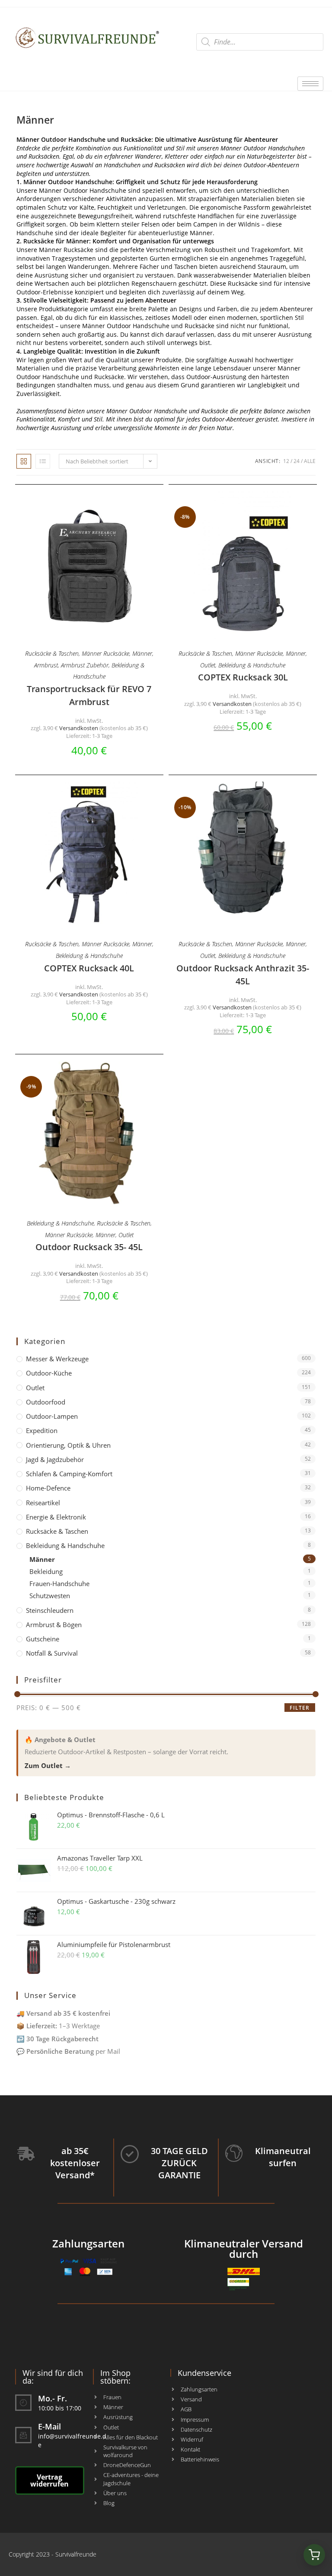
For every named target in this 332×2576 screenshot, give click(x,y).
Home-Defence (48, 1488)
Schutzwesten (50, 1596)
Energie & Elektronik (56, 1517)
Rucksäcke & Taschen (52, 653)
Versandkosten (79, 728)
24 (297, 461)
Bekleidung (46, 1571)
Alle (310, 461)
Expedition (42, 1430)
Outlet (208, 665)
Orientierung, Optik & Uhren (68, 1445)
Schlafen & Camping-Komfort (69, 1474)
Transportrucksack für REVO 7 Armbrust (89, 695)
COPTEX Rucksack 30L (243, 677)
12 (286, 461)
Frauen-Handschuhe (59, 1583)
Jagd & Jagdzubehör (55, 1459)
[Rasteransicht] (24, 461)
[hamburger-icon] (310, 84)
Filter (300, 1708)
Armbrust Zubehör (85, 665)
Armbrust (46, 665)
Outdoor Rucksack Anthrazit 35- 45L (243, 975)
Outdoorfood (46, 1402)
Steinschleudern (50, 1610)
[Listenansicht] (43, 461)
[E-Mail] (23, 2435)
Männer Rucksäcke (105, 653)
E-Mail (49, 2426)
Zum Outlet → (48, 1765)
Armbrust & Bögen (54, 1625)
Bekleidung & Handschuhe (252, 665)
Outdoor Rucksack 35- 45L (89, 1247)
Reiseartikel (43, 1503)
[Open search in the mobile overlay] (260, 42)
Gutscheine (43, 1639)
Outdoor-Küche (49, 1373)
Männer (142, 653)
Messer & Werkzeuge (57, 1359)
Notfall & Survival (52, 1653)
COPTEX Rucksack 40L (89, 968)
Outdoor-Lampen (52, 1416)
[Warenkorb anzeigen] (314, 2555)
